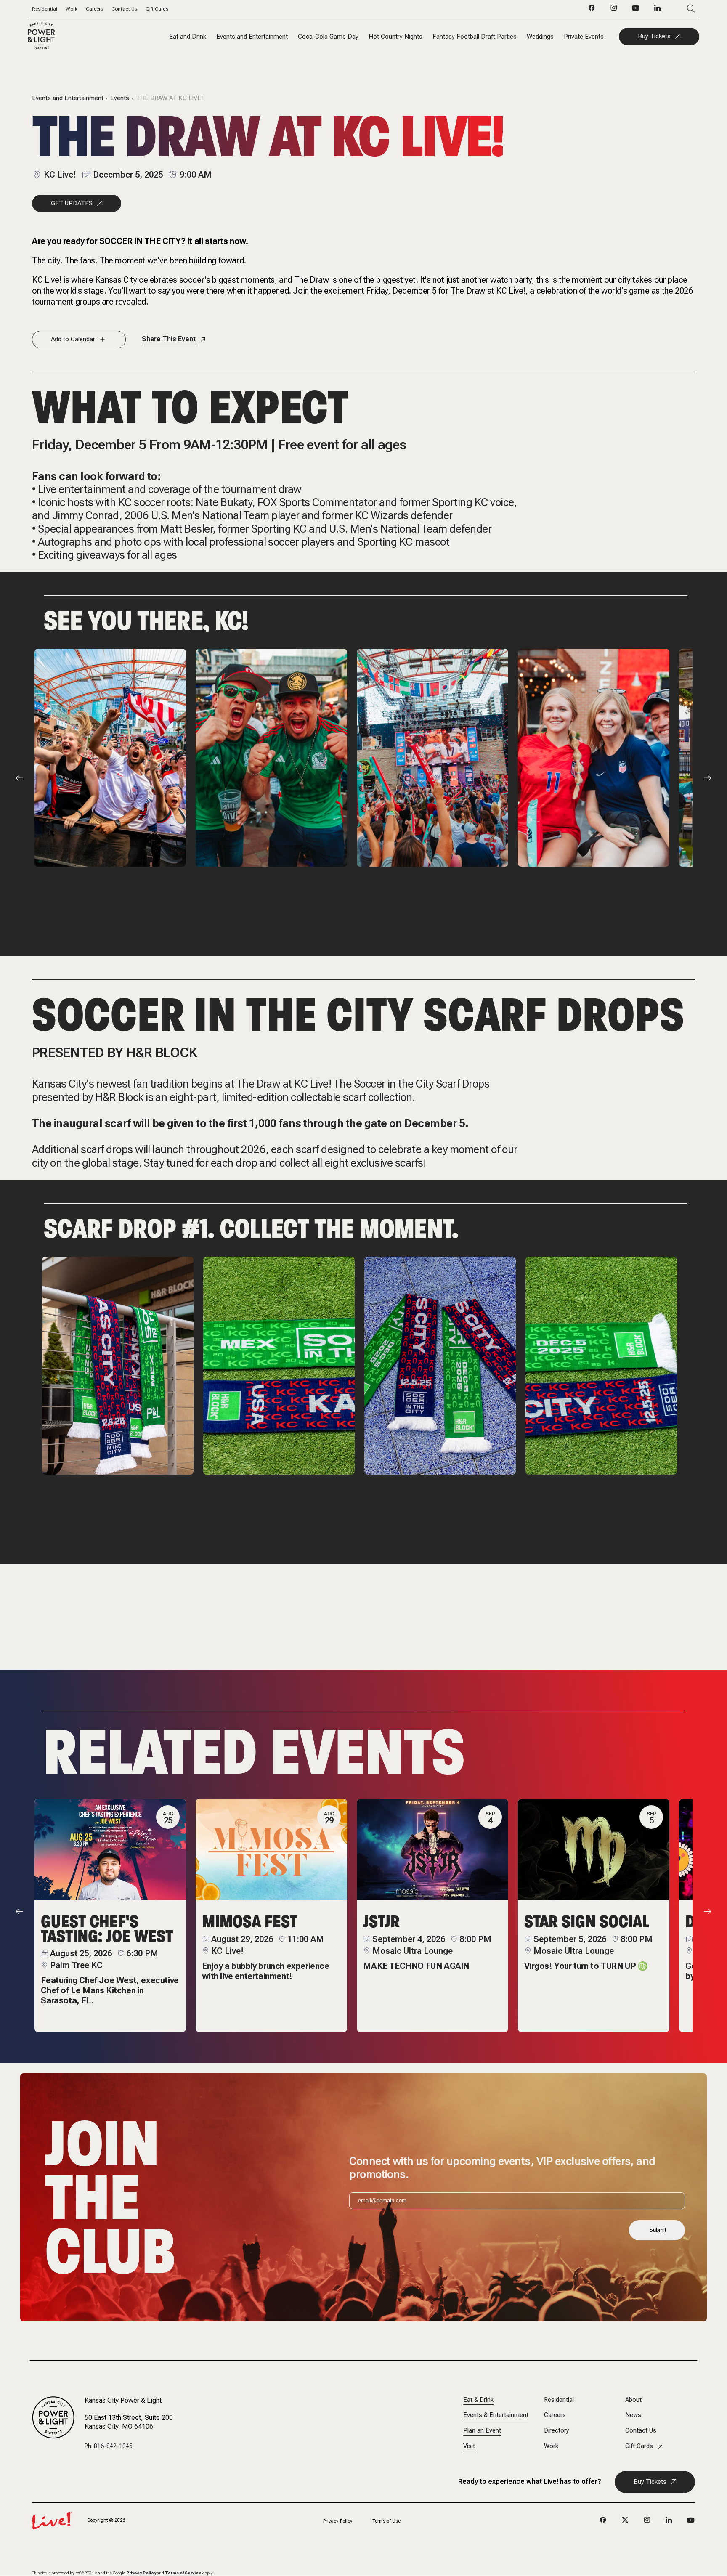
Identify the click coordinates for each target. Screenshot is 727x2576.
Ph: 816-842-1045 (109, 2446)
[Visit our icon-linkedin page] (658, 10)
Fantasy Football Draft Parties (475, 37)
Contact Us (124, 9)
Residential (45, 9)
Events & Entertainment (496, 2415)
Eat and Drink (188, 37)
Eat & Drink (478, 2400)
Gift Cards (157, 9)
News (633, 2415)
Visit (469, 2446)
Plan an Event (482, 2431)
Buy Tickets (654, 36)
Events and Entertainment (252, 37)
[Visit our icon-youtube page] (636, 10)
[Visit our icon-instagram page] (614, 10)
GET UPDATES (72, 203)
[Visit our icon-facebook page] (592, 10)
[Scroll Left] (19, 778)
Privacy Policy (338, 2521)
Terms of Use (386, 2521)
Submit (658, 2230)
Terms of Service (183, 2573)
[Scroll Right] (708, 778)
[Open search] (678, 9)
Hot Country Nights (395, 37)
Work (72, 9)
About (633, 2400)
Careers (94, 9)
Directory (557, 2431)
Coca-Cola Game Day (328, 37)
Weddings (540, 37)
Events (120, 98)
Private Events (584, 37)
